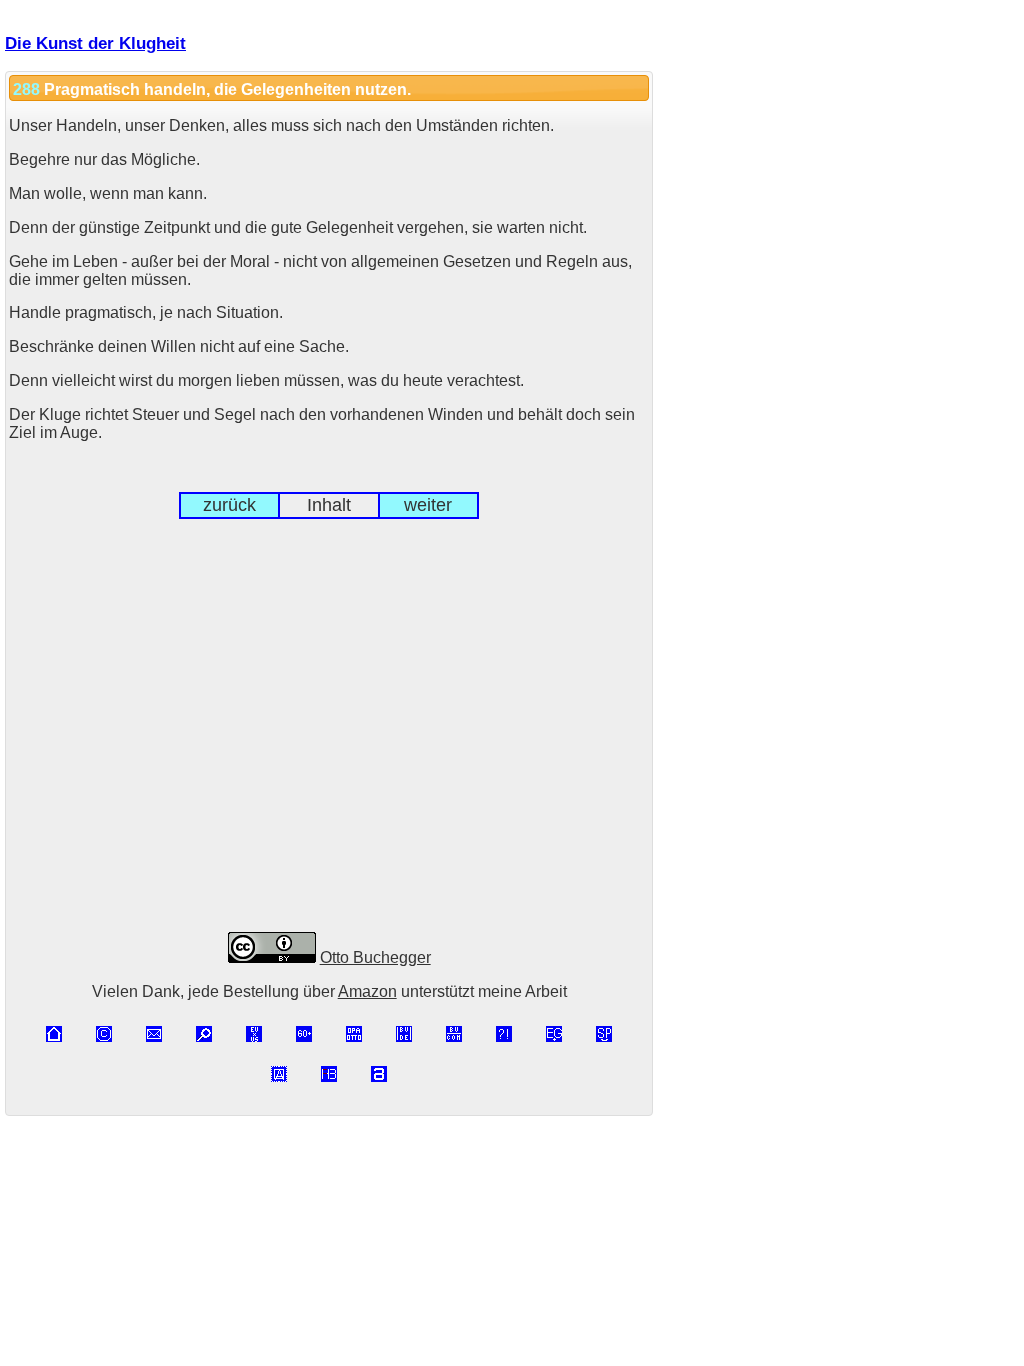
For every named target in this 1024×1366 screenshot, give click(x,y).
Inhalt (329, 505)
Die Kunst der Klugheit (95, 43)
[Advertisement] (329, 742)
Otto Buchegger (375, 957)
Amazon (367, 991)
